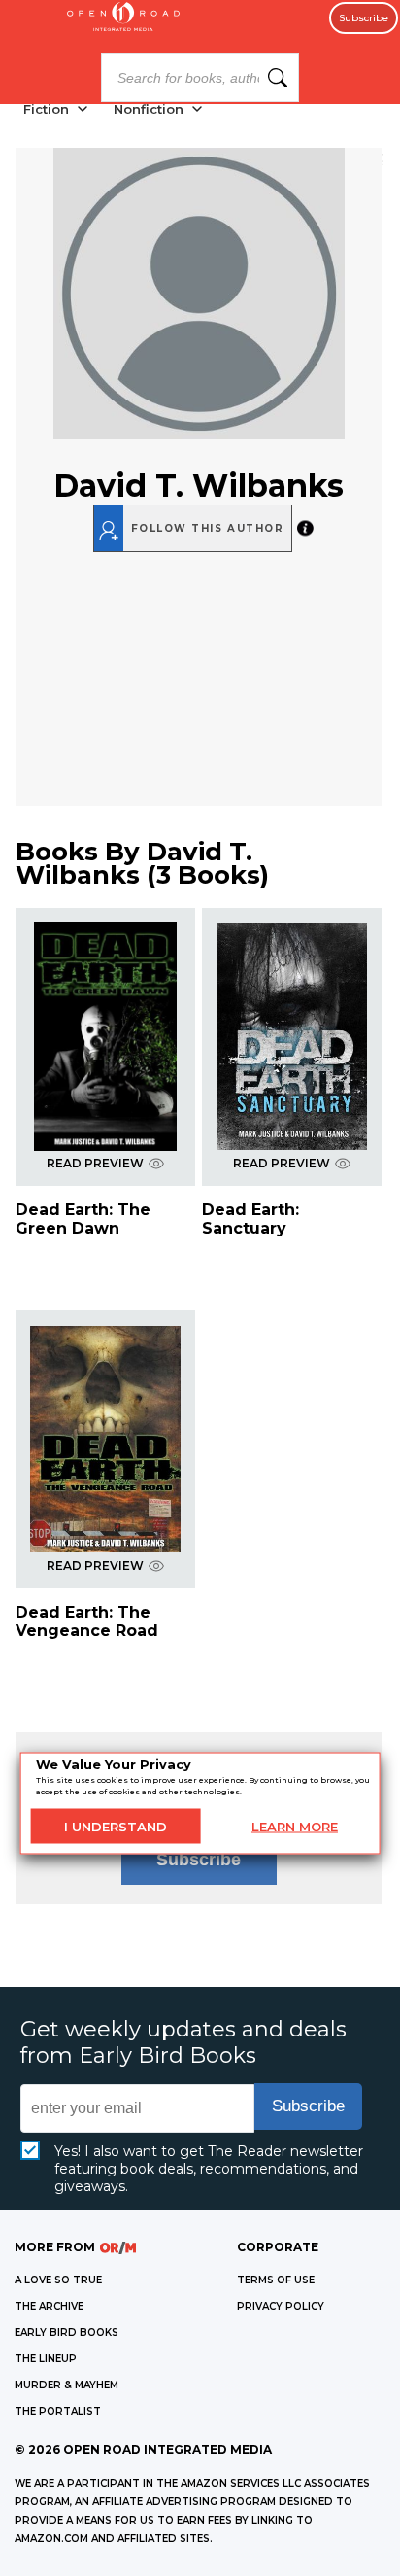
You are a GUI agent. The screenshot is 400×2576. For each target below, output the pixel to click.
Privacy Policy (281, 2306)
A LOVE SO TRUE (58, 2280)
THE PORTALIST (58, 2411)
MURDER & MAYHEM (67, 2385)
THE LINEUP (46, 2359)
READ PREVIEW (95, 1163)
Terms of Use (276, 2280)
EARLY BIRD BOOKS (67, 2332)
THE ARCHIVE (49, 2306)
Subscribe (364, 18)
